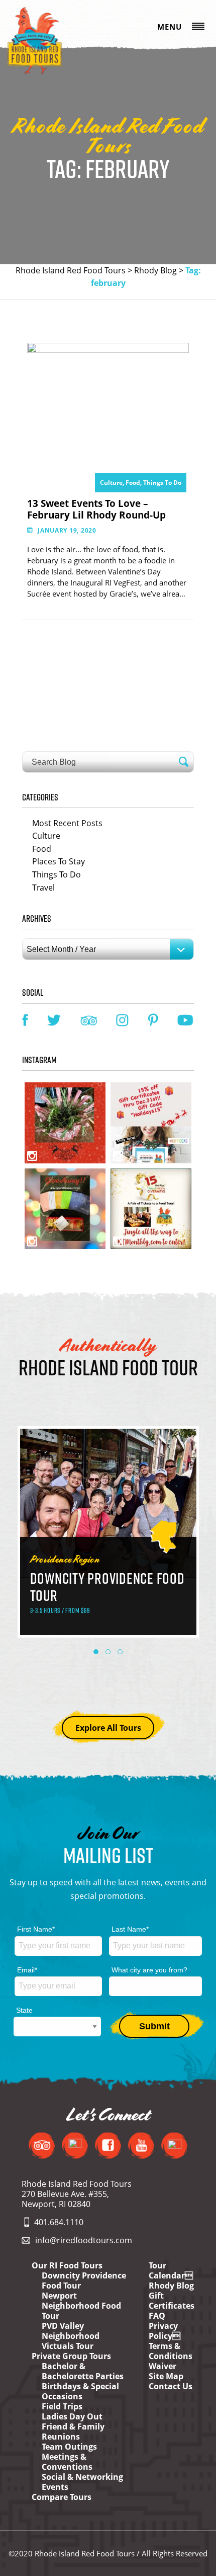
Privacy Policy (165, 2331)
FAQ (157, 2316)
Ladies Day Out (72, 2416)
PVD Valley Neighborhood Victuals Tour (71, 2336)
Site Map (166, 2376)
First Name (36, 1929)
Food (42, 849)
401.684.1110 (59, 2222)
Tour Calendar (171, 2270)
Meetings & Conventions (67, 2462)
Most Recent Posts (67, 823)
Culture (46, 836)
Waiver (163, 2366)
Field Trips (62, 2406)
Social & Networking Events (82, 2482)
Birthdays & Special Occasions (80, 2391)
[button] (96, 1652)
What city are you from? (149, 1970)
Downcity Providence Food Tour (84, 2280)
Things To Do (162, 483)
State (24, 2010)
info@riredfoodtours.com (84, 2240)
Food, (134, 483)
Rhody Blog (155, 270)
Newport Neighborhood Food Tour (81, 2306)
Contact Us (171, 2386)
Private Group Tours (71, 2356)
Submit (154, 2026)
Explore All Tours (108, 1728)
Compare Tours (62, 2497)
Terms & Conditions (171, 2351)
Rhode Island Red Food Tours (71, 270)
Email (27, 1970)
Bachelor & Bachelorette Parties (83, 2371)
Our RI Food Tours (67, 2265)
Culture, (113, 483)
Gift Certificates (172, 2301)
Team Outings (69, 2447)
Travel (43, 888)
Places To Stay (59, 861)
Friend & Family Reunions (73, 2432)
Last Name (130, 1929)
